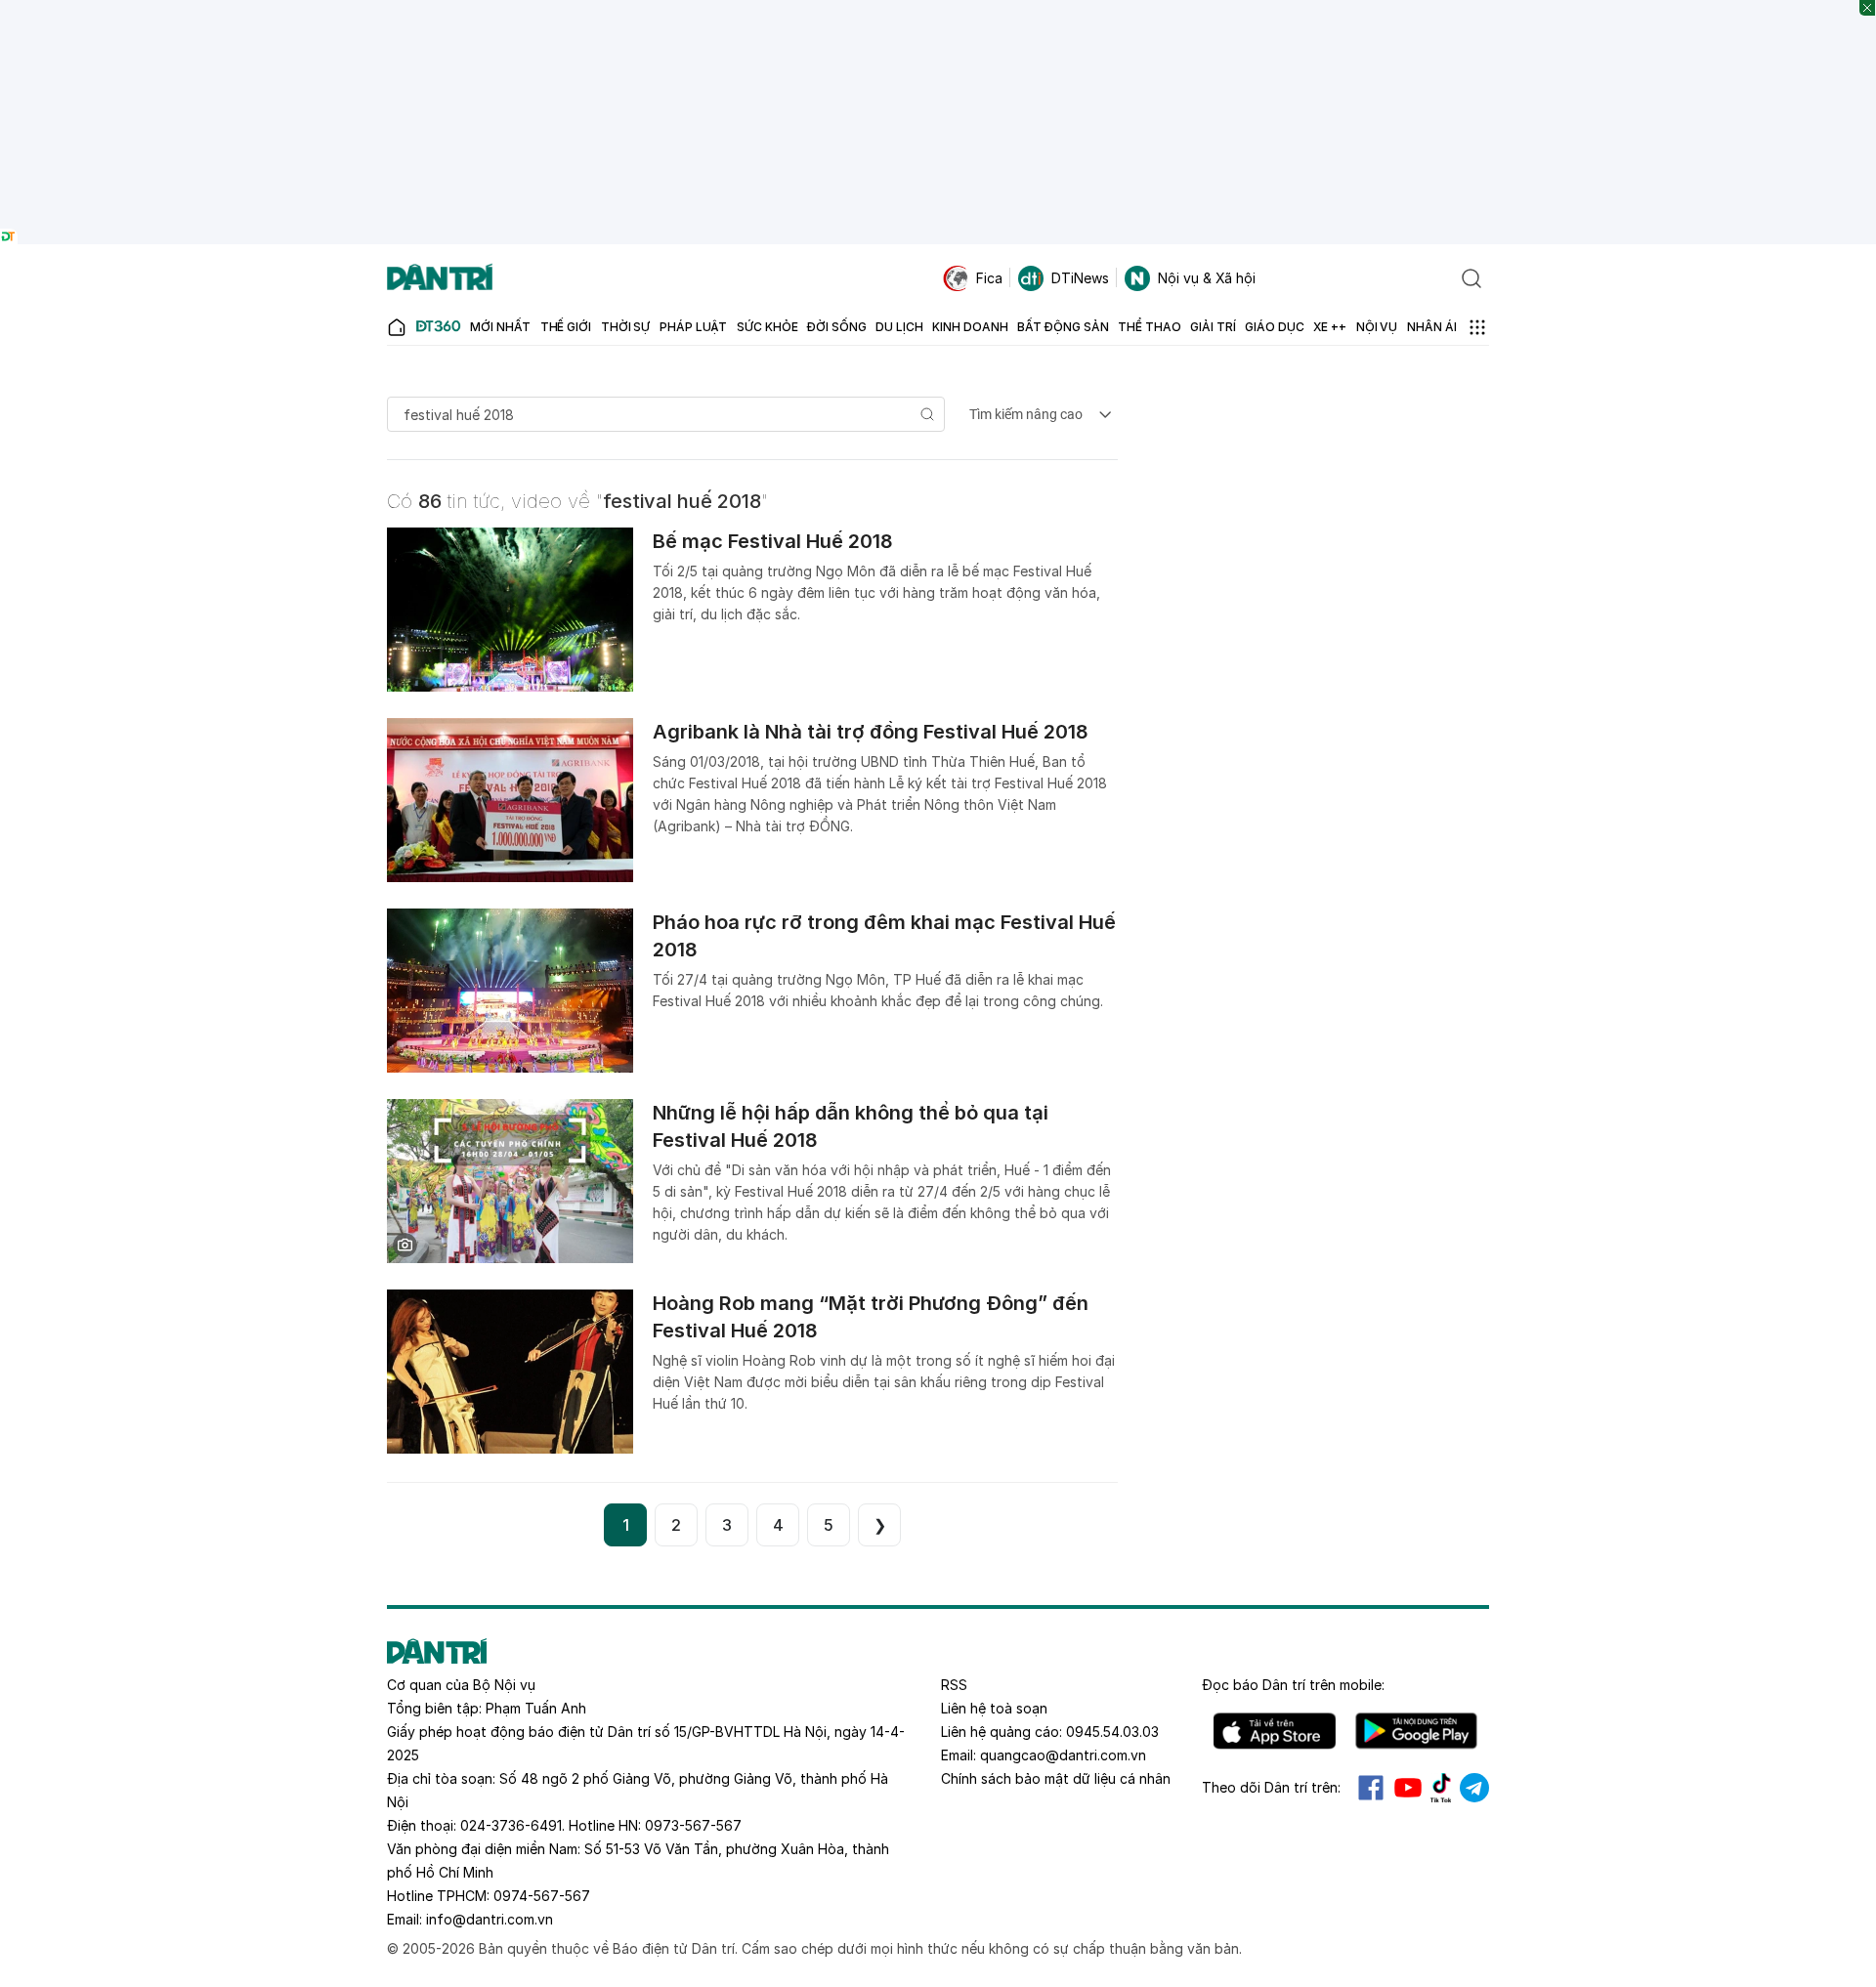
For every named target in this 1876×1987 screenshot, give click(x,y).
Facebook (1371, 1788)
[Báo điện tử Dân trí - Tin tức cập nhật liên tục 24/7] (440, 278)
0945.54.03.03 (1112, 1732)
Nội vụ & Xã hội (1207, 278)
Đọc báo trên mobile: (1293, 1685)
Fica (989, 278)
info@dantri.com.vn (490, 1919)
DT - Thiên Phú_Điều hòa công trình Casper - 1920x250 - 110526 (938, 9)
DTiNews (1080, 278)
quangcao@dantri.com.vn (1063, 1755)
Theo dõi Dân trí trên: (1271, 1787)
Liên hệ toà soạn (994, 1708)
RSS (954, 1685)
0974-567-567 (542, 1896)
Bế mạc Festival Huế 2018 (773, 541)
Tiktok (1441, 1788)
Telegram (1474, 1788)
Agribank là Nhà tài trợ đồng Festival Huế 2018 (871, 732)
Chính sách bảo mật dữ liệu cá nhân (1056, 1778)
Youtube (1408, 1788)
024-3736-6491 (511, 1825)
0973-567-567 (693, 1825)
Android (1416, 1731)
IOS (1275, 1731)
